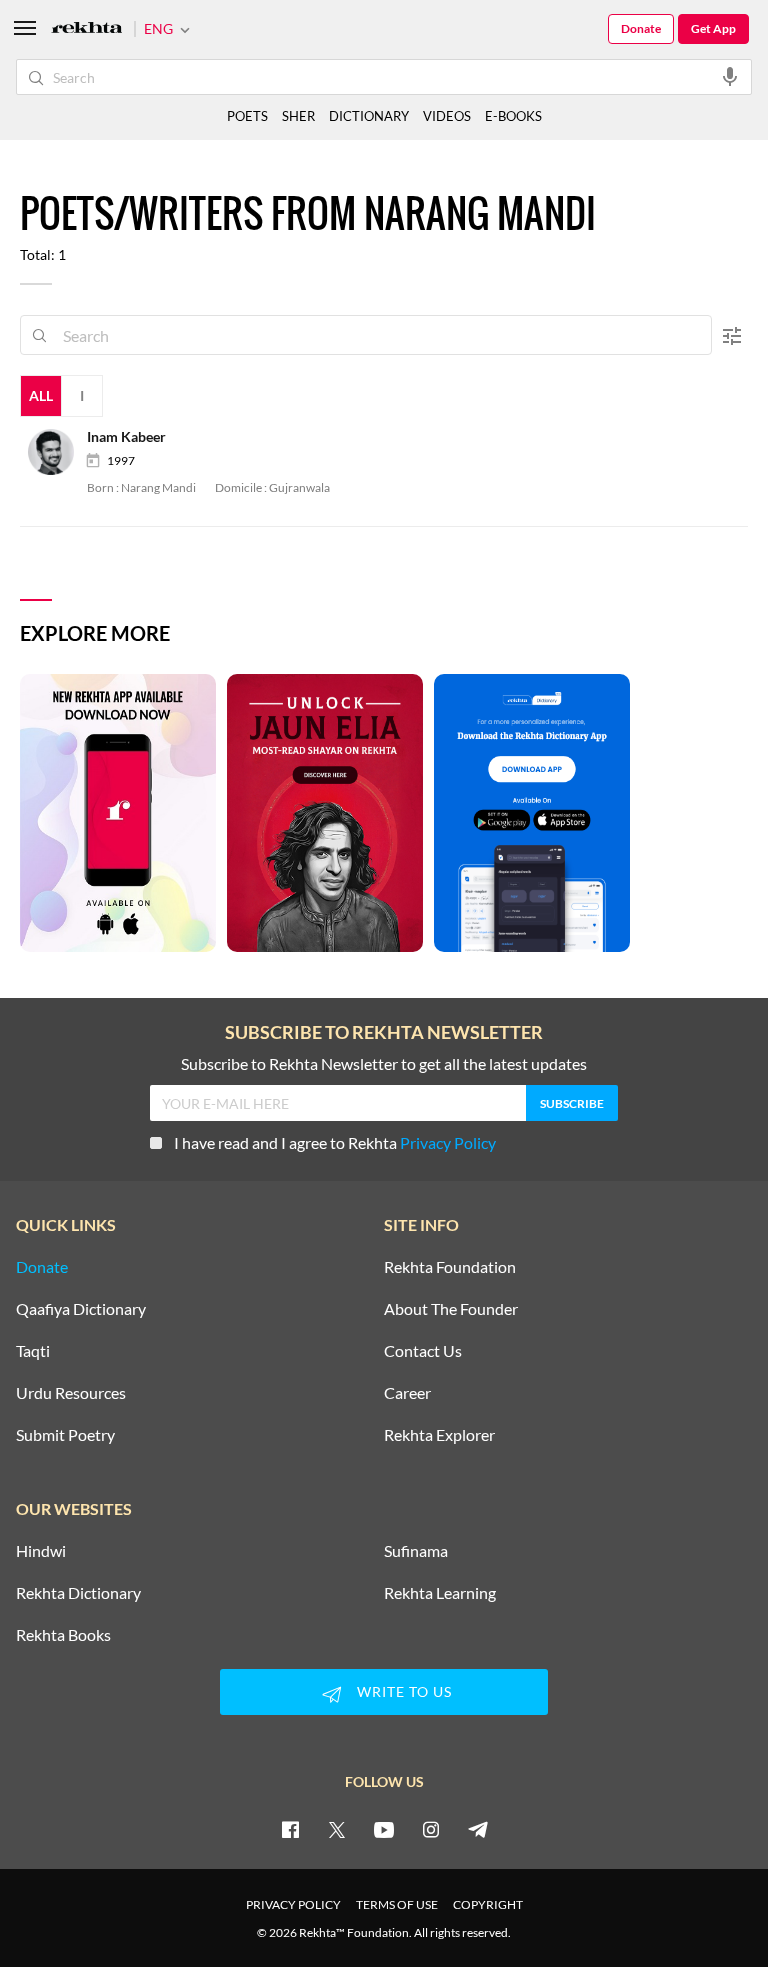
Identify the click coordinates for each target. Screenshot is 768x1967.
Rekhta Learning (440, 1593)
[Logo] (87, 29)
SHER (298, 116)
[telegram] (478, 1829)
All (41, 395)
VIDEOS (447, 116)
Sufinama (416, 1551)
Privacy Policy (448, 1142)
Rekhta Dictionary (78, 1593)
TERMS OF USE (397, 1904)
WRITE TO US (404, 1691)
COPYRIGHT (488, 1904)
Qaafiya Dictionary (81, 1309)
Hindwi (41, 1551)
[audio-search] (730, 76)
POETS (247, 116)
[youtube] (384, 1829)
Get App (713, 28)
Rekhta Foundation (450, 1267)
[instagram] (431, 1829)
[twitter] (337, 1829)
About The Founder (451, 1309)
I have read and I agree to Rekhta (335, 1142)
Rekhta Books (63, 1635)
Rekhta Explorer (439, 1435)
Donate (641, 28)
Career (407, 1393)
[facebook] (290, 1829)
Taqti (33, 1351)
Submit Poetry (65, 1435)
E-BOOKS (513, 116)
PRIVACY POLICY (293, 1904)
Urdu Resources (71, 1393)
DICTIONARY (369, 116)
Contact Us (423, 1351)
